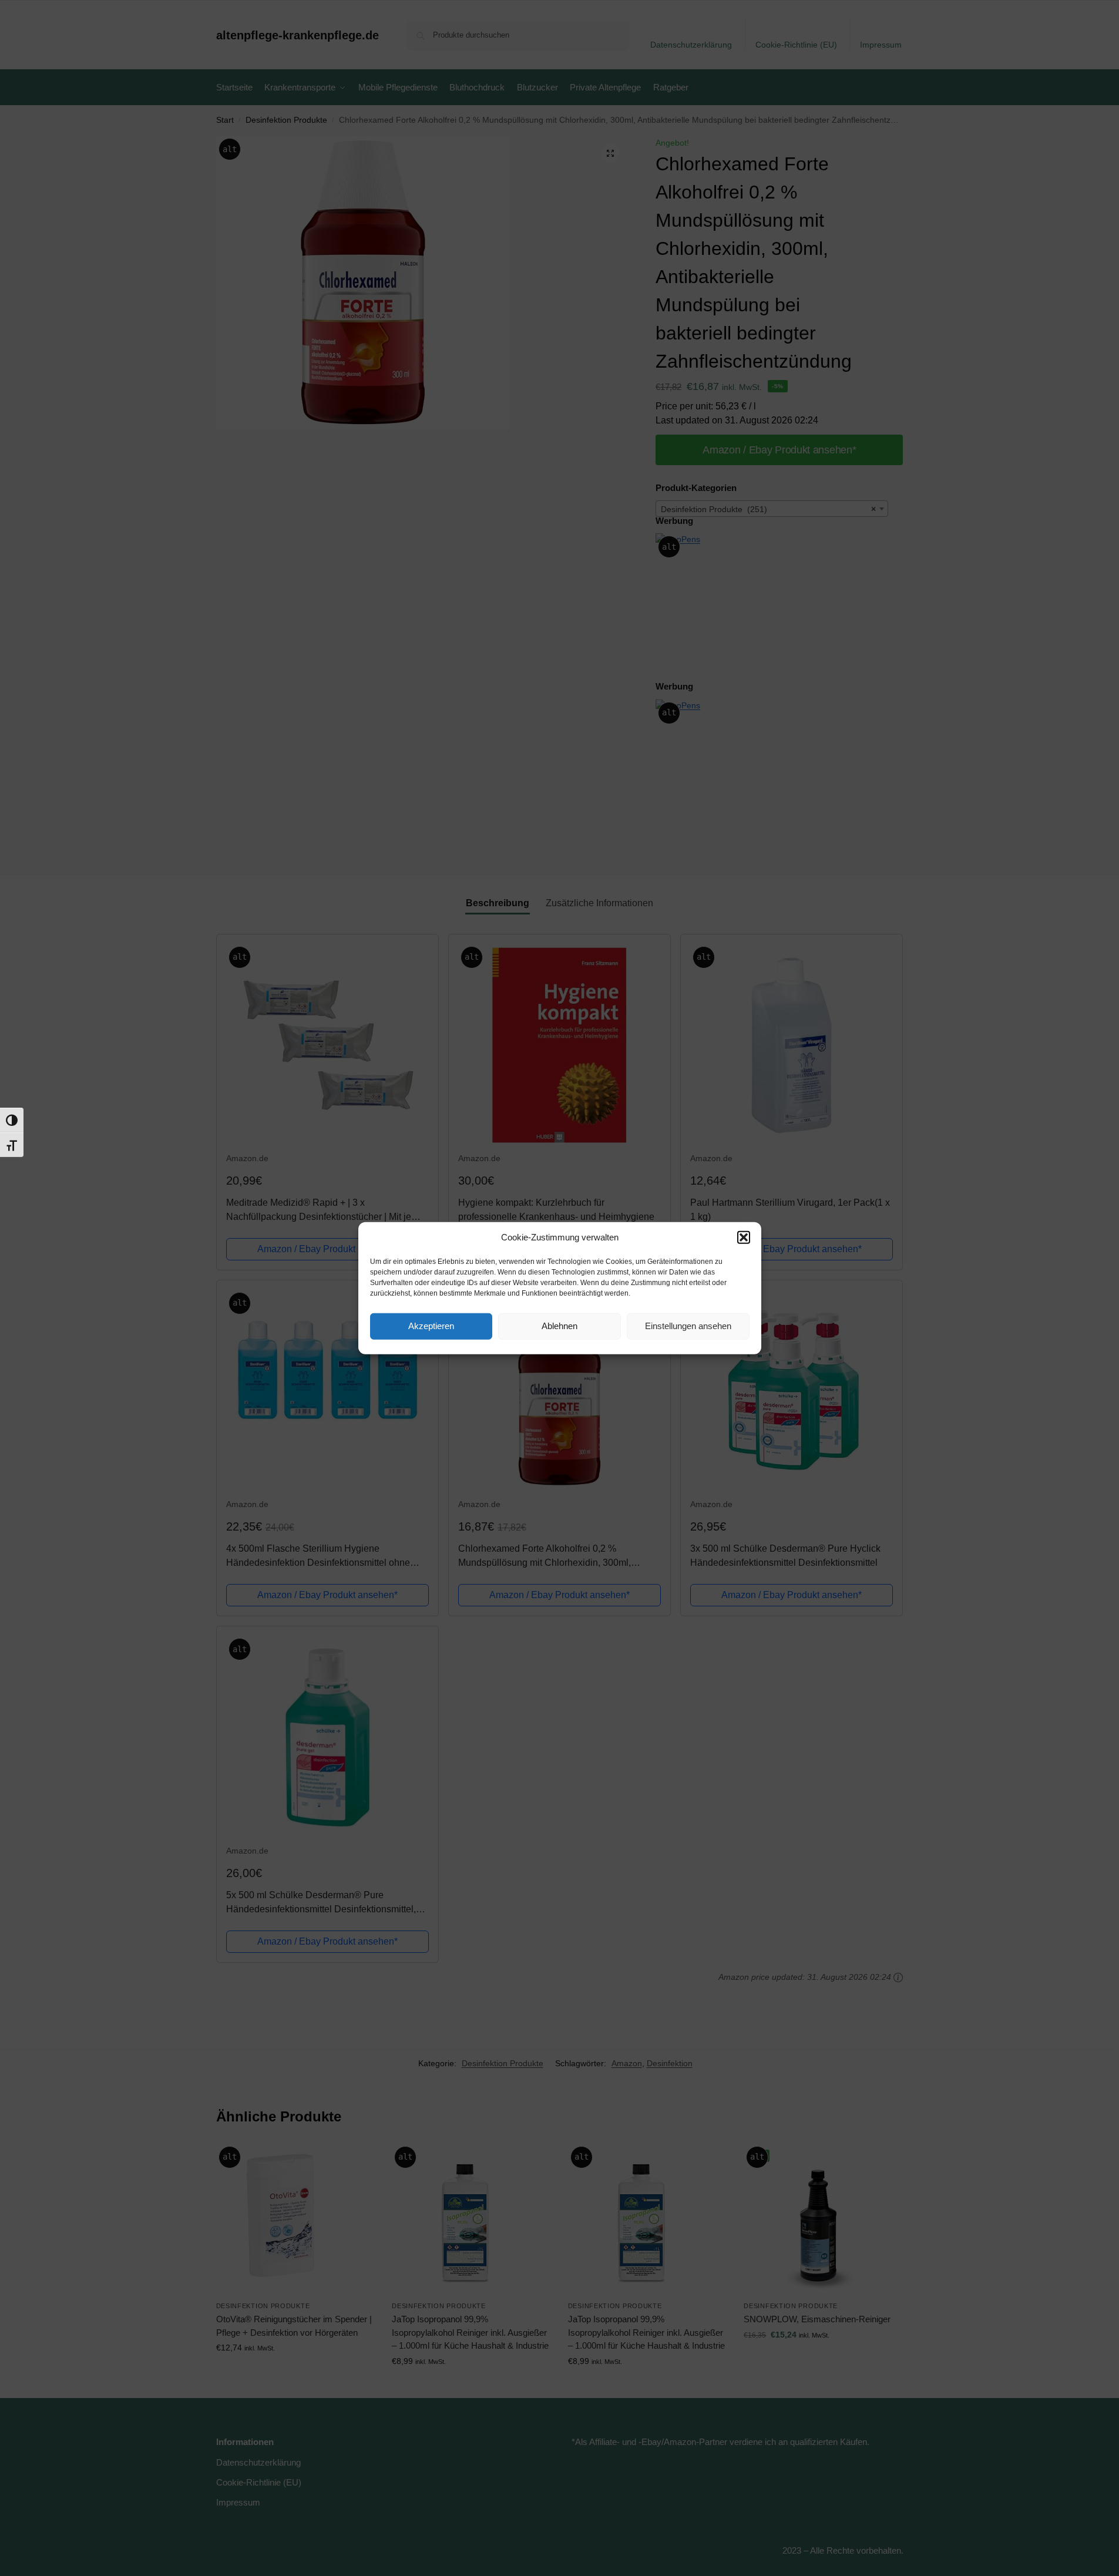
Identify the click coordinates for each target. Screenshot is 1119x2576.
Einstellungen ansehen (688, 1326)
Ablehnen (559, 1326)
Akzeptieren (431, 1326)
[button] (744, 1237)
